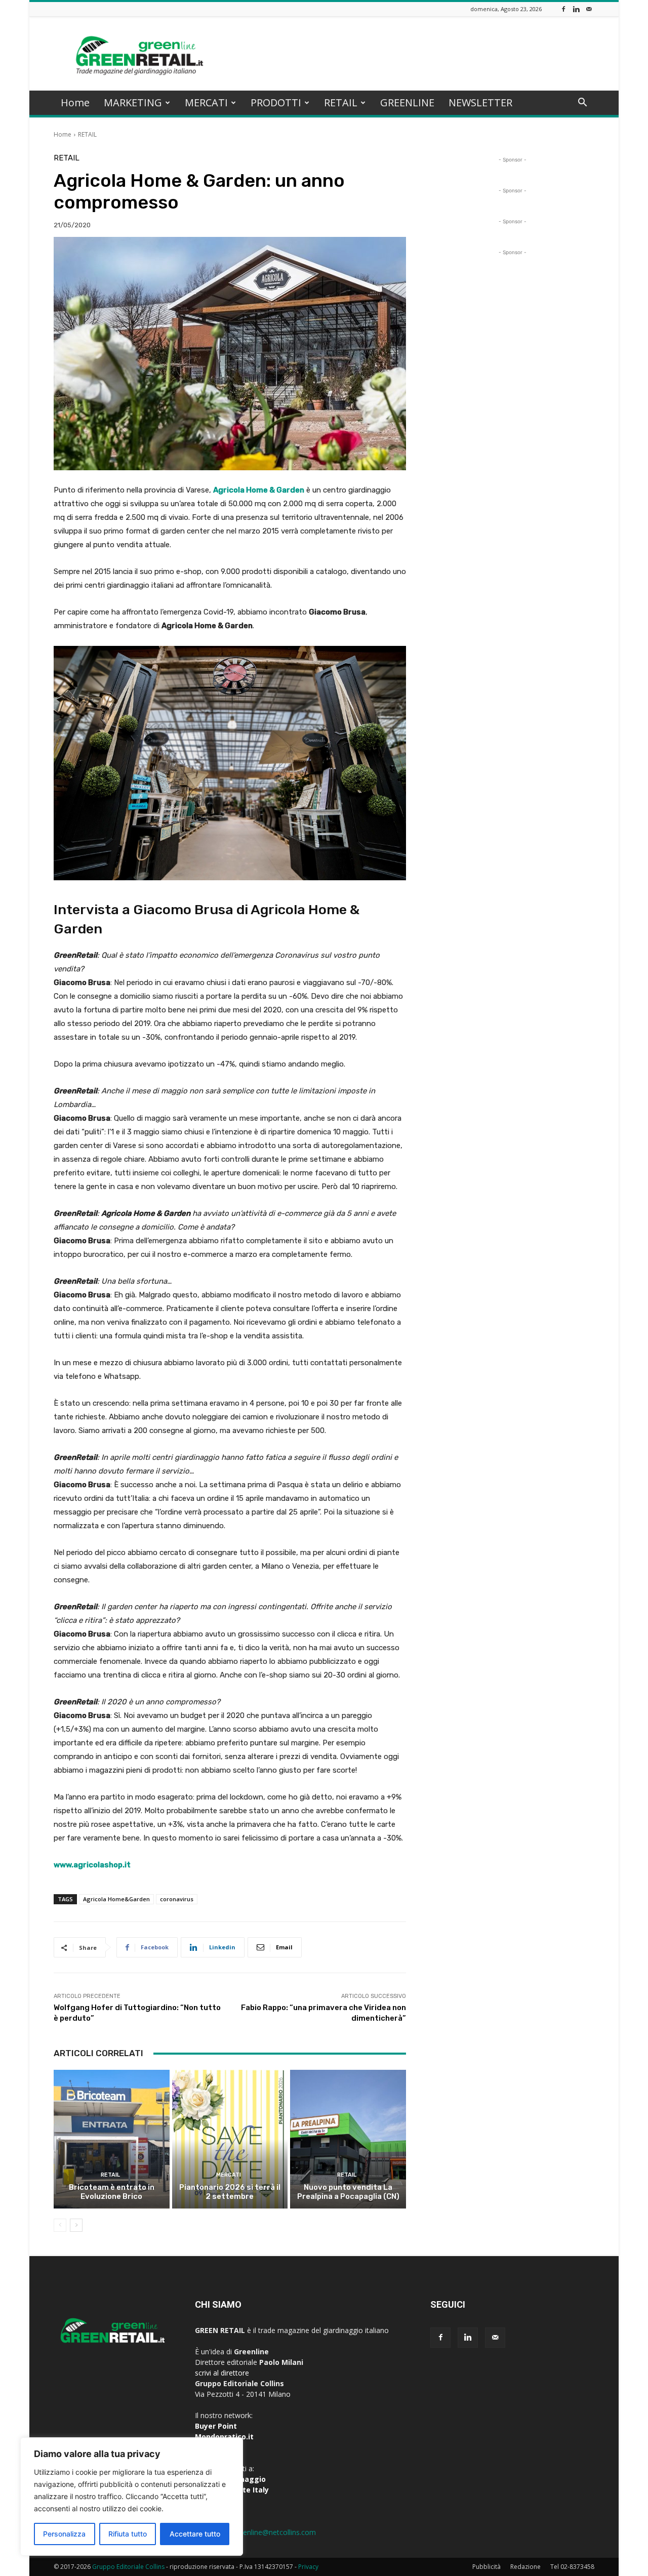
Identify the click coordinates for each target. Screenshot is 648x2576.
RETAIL (341, 103)
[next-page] (76, 2225)
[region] (132, 2497)
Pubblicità (487, 2567)
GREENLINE (407, 103)
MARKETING (133, 103)
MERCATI (206, 103)
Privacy (308, 2567)
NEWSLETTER (480, 103)
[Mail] (589, 9)
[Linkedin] (576, 9)
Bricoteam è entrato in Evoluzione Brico (112, 2192)
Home (75, 103)
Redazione (525, 2567)
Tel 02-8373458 (572, 2567)
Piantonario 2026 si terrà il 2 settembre (230, 2192)
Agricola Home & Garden (259, 490)
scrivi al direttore (222, 2373)
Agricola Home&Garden (116, 1899)
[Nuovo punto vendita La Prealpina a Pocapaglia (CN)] (348, 2139)
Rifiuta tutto (128, 2534)
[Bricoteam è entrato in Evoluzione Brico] (112, 2139)
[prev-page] (60, 2225)
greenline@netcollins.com (274, 2532)
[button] (582, 104)
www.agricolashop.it (92, 1865)
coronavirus (177, 1899)
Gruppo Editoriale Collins (128, 2567)
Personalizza (64, 2534)
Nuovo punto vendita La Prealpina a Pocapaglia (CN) (348, 2192)
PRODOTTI (276, 103)
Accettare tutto (195, 2534)
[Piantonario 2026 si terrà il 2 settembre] (230, 2139)
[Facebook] (563, 9)
